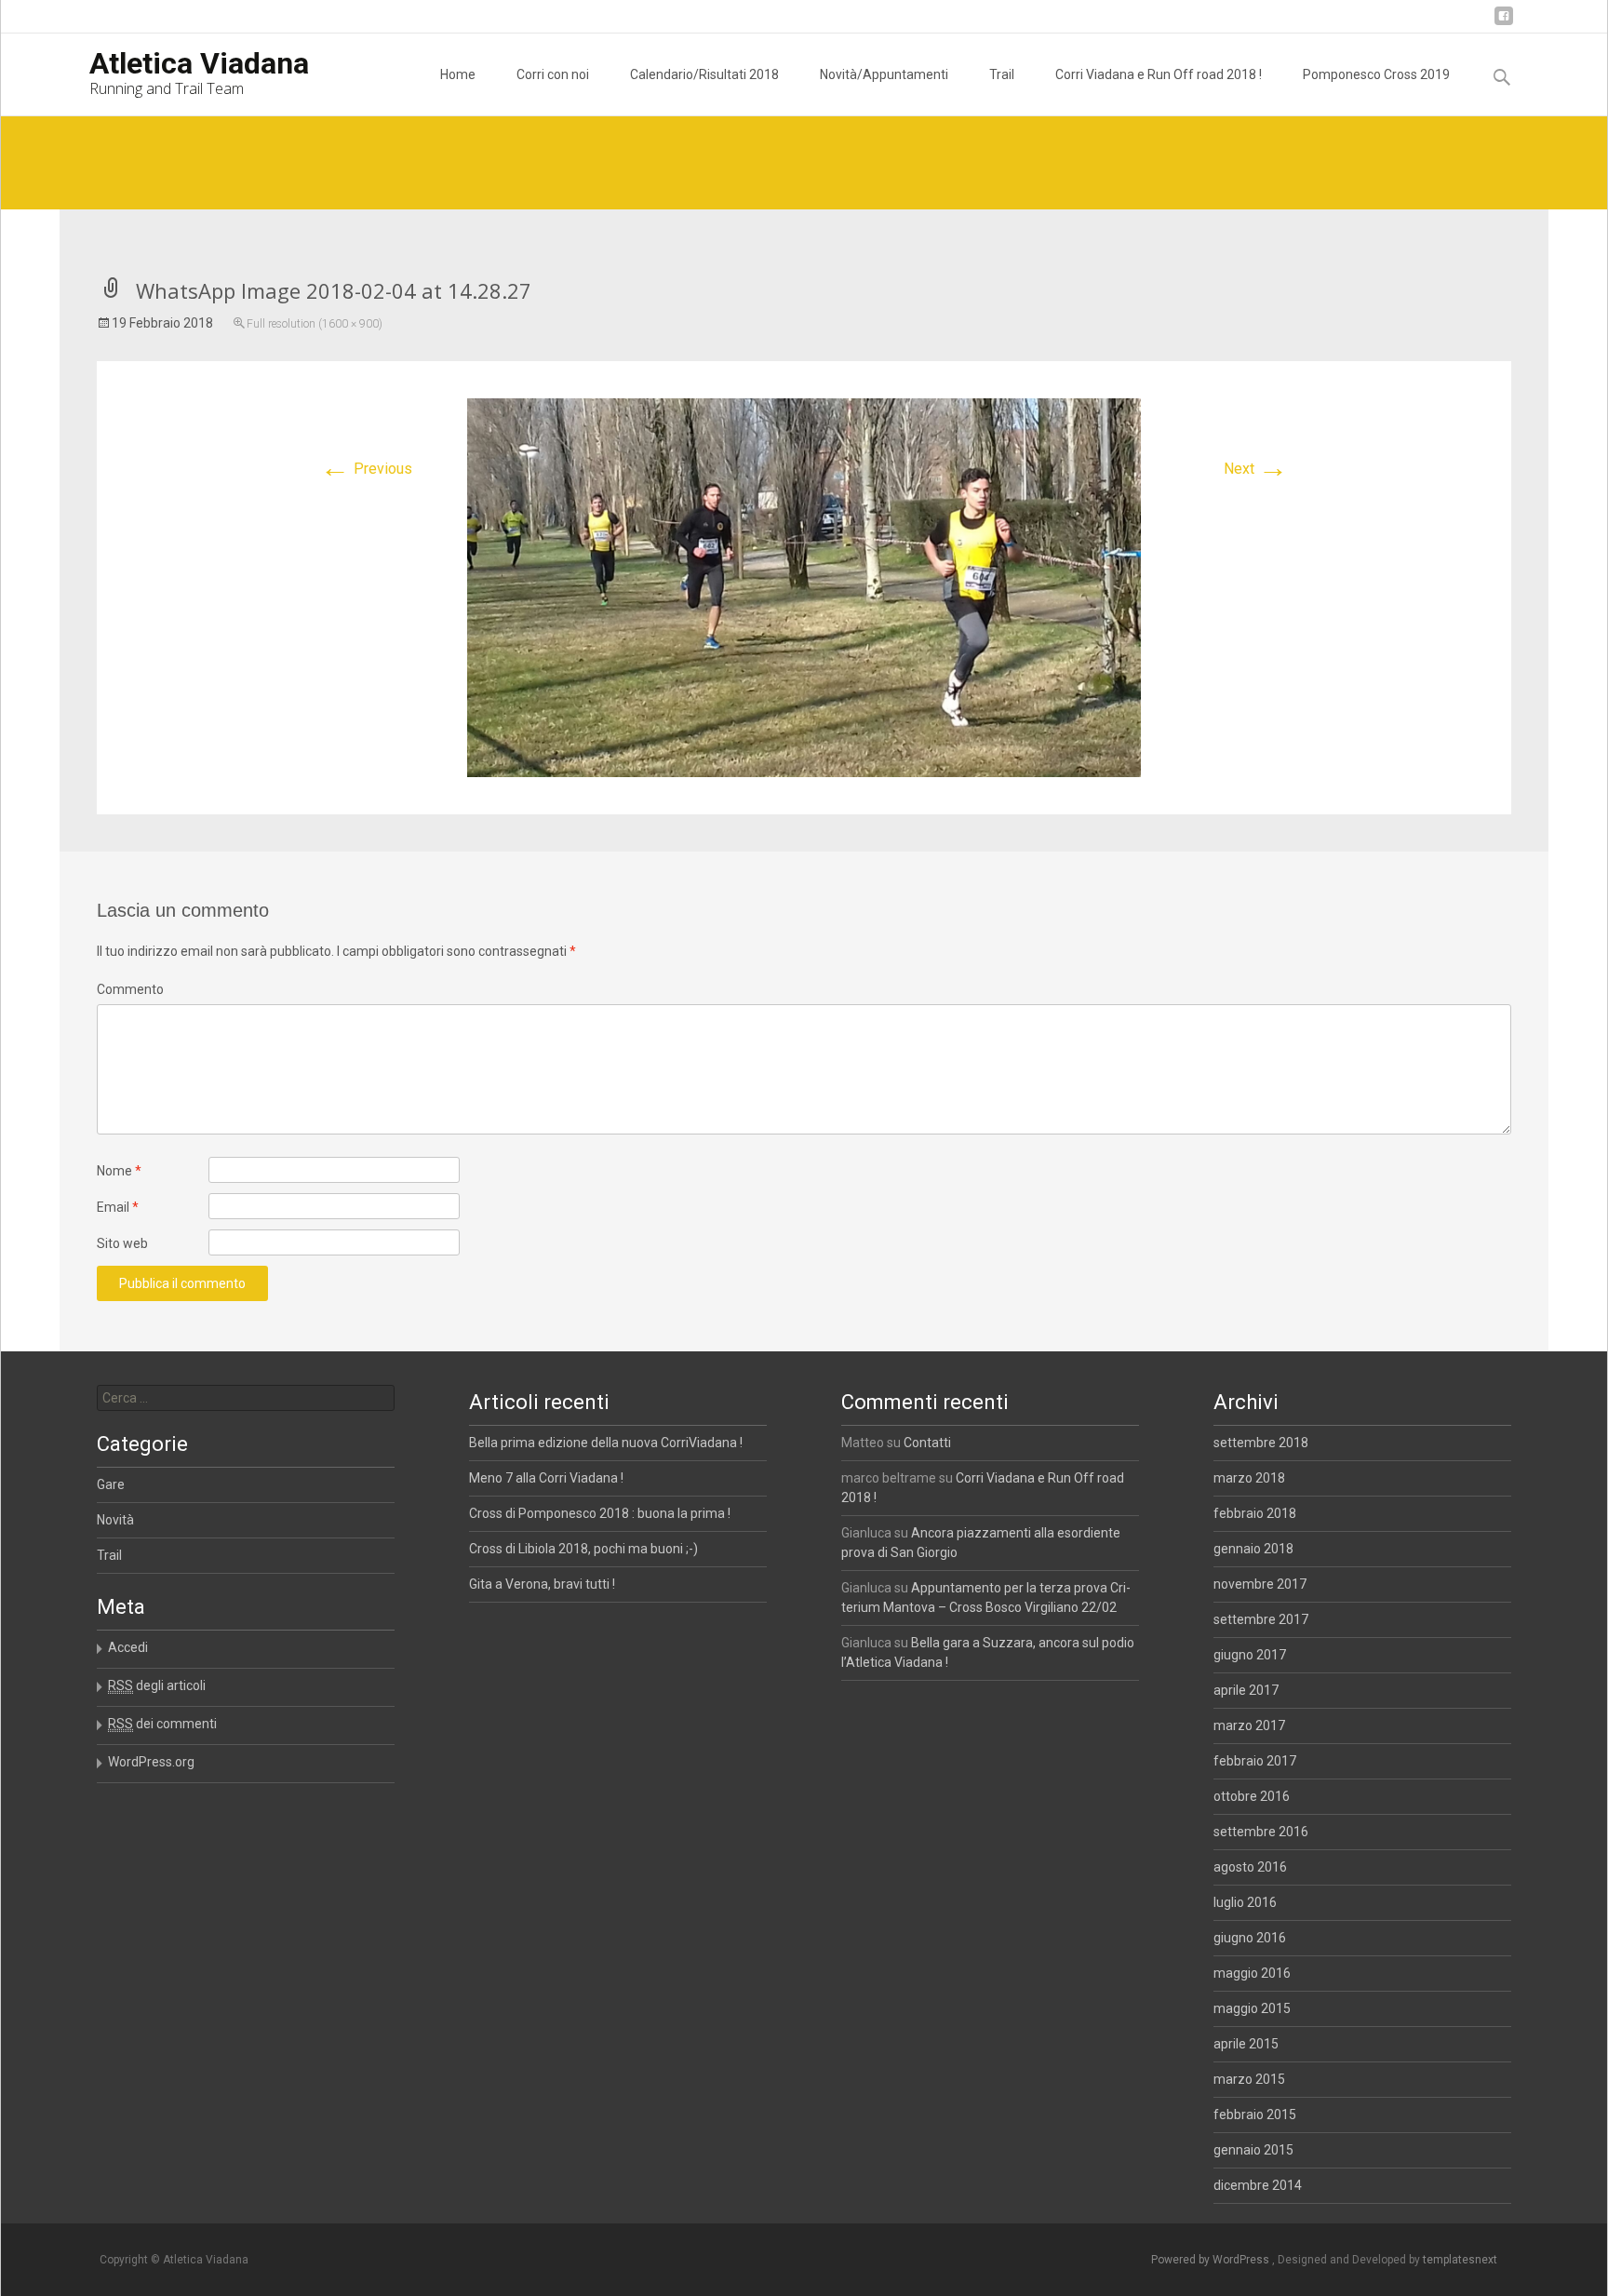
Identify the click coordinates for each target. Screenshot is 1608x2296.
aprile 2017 (1246, 1690)
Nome (119, 1171)
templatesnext (1460, 2260)
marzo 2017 (1249, 1725)
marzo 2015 (1249, 2079)
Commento (130, 989)
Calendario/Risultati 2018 (704, 74)
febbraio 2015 (1255, 2115)
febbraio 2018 (1255, 1513)
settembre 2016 (1261, 1832)
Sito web (122, 1243)
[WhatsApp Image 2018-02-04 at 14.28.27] (804, 587)
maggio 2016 (1252, 1973)
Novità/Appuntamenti (884, 74)
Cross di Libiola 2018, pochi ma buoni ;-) (583, 1549)
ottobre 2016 (1252, 1796)
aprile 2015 (1246, 2044)
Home (458, 74)
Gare (111, 1484)
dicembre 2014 (1258, 2185)
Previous (366, 469)
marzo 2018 (1249, 1478)
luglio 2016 (1245, 1902)
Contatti (927, 1443)
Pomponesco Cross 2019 (1376, 74)
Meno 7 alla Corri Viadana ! (546, 1478)
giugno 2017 (1250, 1655)
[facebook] (1504, 23)
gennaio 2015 (1253, 2150)
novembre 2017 (1260, 1584)
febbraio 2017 (1255, 1761)
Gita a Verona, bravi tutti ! (542, 1584)
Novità (115, 1520)
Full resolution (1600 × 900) (315, 324)
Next (1256, 469)
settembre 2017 (1261, 1619)
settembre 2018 (1261, 1443)
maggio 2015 (1252, 2008)
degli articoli (157, 1685)
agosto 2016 (1250, 1867)
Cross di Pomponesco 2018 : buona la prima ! (600, 1513)
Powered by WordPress (1212, 2260)
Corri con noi (553, 74)
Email (118, 1207)
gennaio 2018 (1253, 1549)
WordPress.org (151, 1762)
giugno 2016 (1250, 1938)
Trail (1002, 74)
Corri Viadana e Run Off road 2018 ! (1159, 74)
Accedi (128, 1647)
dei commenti (162, 1724)
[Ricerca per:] (246, 1398)
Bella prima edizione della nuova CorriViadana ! (606, 1443)
